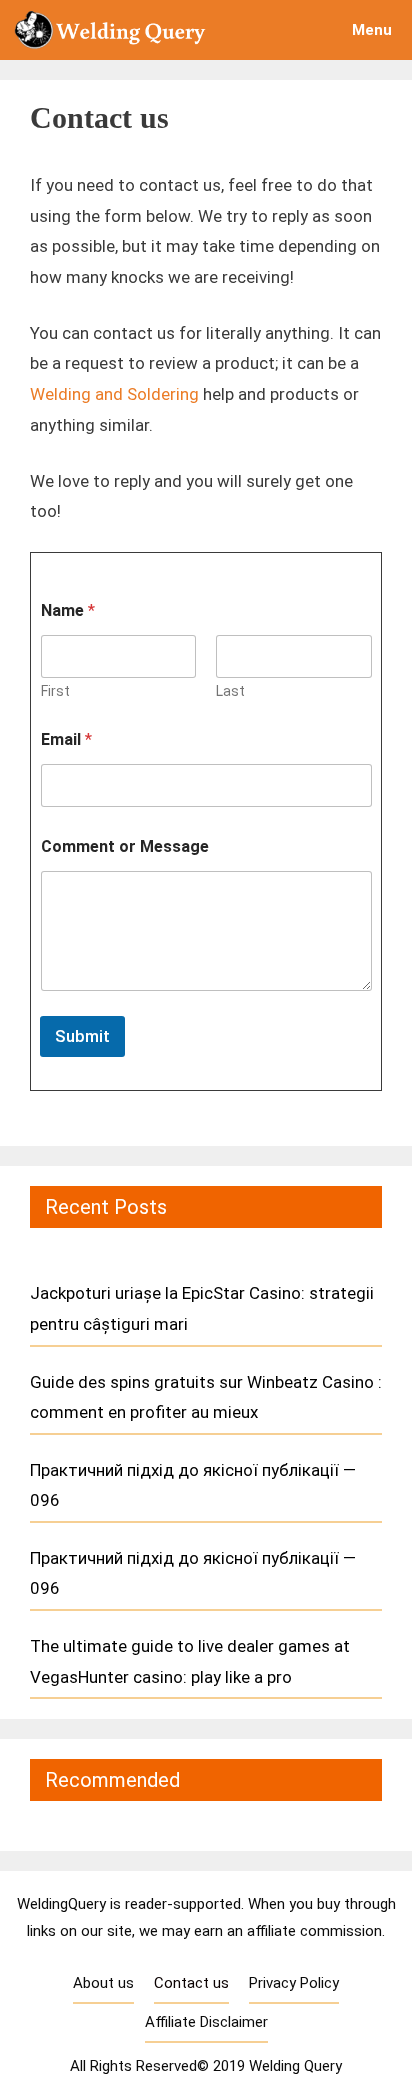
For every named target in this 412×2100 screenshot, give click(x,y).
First (55, 691)
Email (66, 739)
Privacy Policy (294, 1983)
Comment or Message (125, 846)
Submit (82, 1036)
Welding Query (295, 2066)
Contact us (191, 1983)
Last (230, 691)
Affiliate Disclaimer (206, 2022)
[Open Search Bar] (275, 30)
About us (103, 1983)
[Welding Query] (115, 30)
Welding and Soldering (114, 394)
